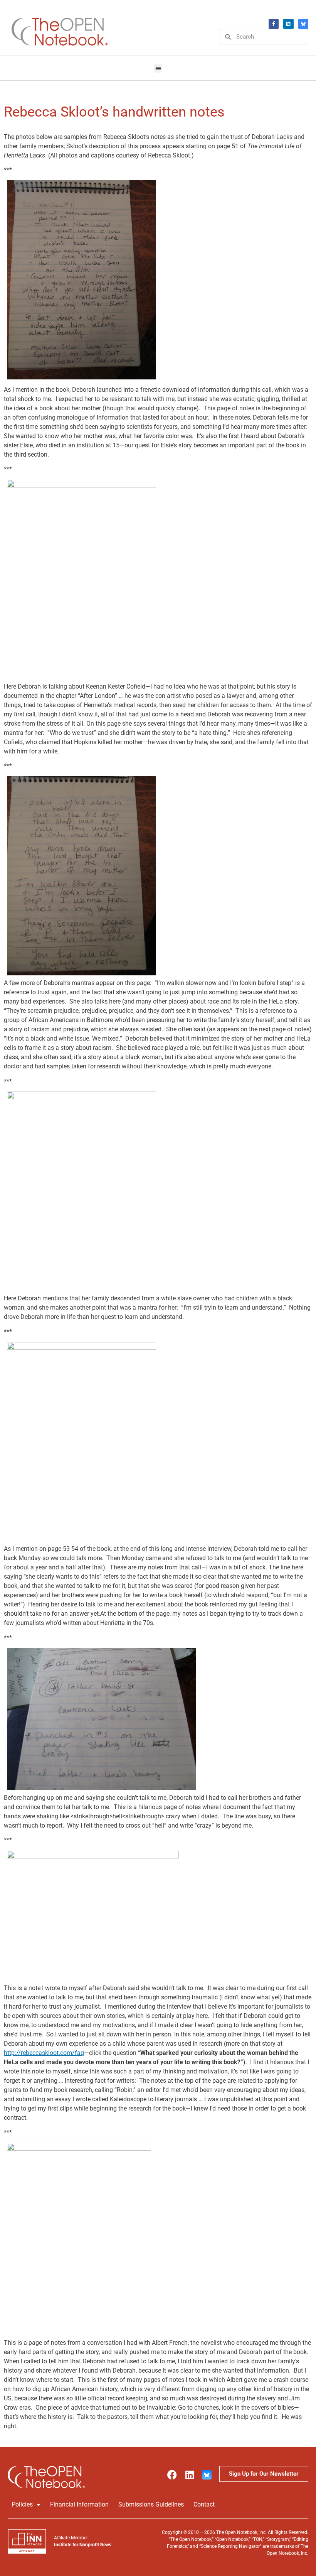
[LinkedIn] (288, 24)
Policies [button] (22, 2504)
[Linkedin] (189, 2475)
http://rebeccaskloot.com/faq (44, 2053)
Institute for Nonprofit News (83, 2545)
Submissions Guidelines (151, 2504)
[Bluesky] (303, 24)
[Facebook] (274, 24)
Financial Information (79, 2504)
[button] (158, 68)
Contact (204, 2504)
